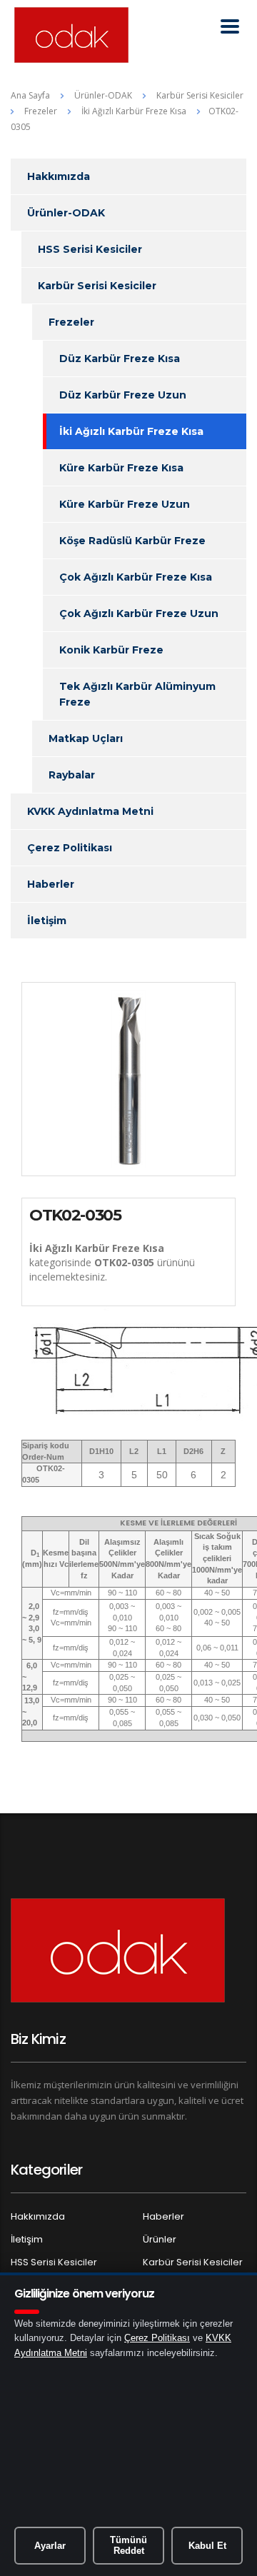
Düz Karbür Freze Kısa (120, 359)
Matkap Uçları (86, 738)
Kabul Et (207, 2546)
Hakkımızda (59, 176)
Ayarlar (50, 2546)
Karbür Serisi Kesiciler (97, 286)
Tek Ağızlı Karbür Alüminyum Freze (137, 694)
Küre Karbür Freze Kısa (121, 468)
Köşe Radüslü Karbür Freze (132, 541)
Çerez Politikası (70, 848)
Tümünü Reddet (128, 2546)
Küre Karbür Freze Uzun (125, 504)
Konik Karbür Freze (111, 650)
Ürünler (160, 2239)
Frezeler (71, 322)
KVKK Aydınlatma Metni (90, 811)
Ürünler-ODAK (66, 213)
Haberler (51, 884)
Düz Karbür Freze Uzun (123, 395)
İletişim (47, 921)
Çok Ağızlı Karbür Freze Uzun (139, 613)
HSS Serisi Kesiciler (90, 249)
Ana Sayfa (30, 95)
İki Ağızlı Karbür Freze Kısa (131, 431)
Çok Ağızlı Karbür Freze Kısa (136, 577)
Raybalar (72, 775)
